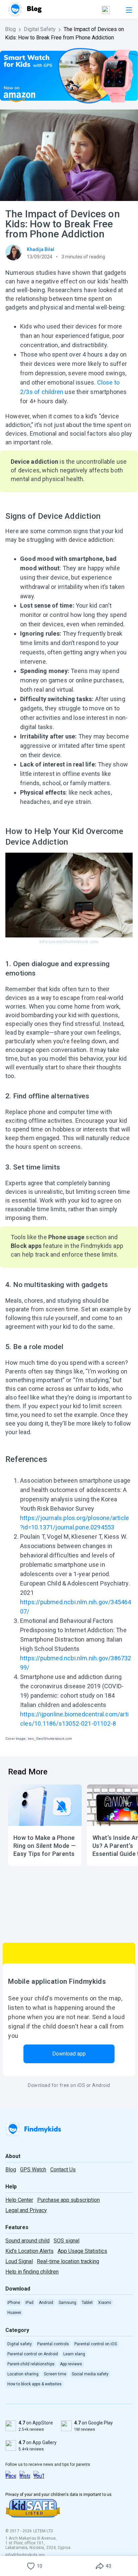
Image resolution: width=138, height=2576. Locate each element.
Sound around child (27, 2241)
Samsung (67, 2303)
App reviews (71, 2364)
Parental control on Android (33, 2354)
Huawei (14, 2313)
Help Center (19, 2200)
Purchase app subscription (68, 2200)
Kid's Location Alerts (29, 2251)
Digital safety (20, 2344)
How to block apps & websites (34, 2384)
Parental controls (53, 2344)
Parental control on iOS (96, 2344)
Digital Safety (40, 29)
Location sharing (23, 2374)
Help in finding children (32, 2272)
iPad (29, 2303)
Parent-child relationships (31, 2364)
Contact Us (63, 2170)
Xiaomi (105, 2303)
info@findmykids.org (25, 2555)
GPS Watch (33, 2170)
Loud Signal (19, 2261)
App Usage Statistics (82, 2251)
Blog (10, 29)
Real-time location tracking (68, 2261)
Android (46, 2303)
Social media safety (90, 2374)
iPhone (14, 2303)
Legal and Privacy (26, 2210)
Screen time (55, 2374)
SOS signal (66, 2241)
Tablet (87, 2303)
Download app (69, 2054)
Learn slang (74, 2354)
